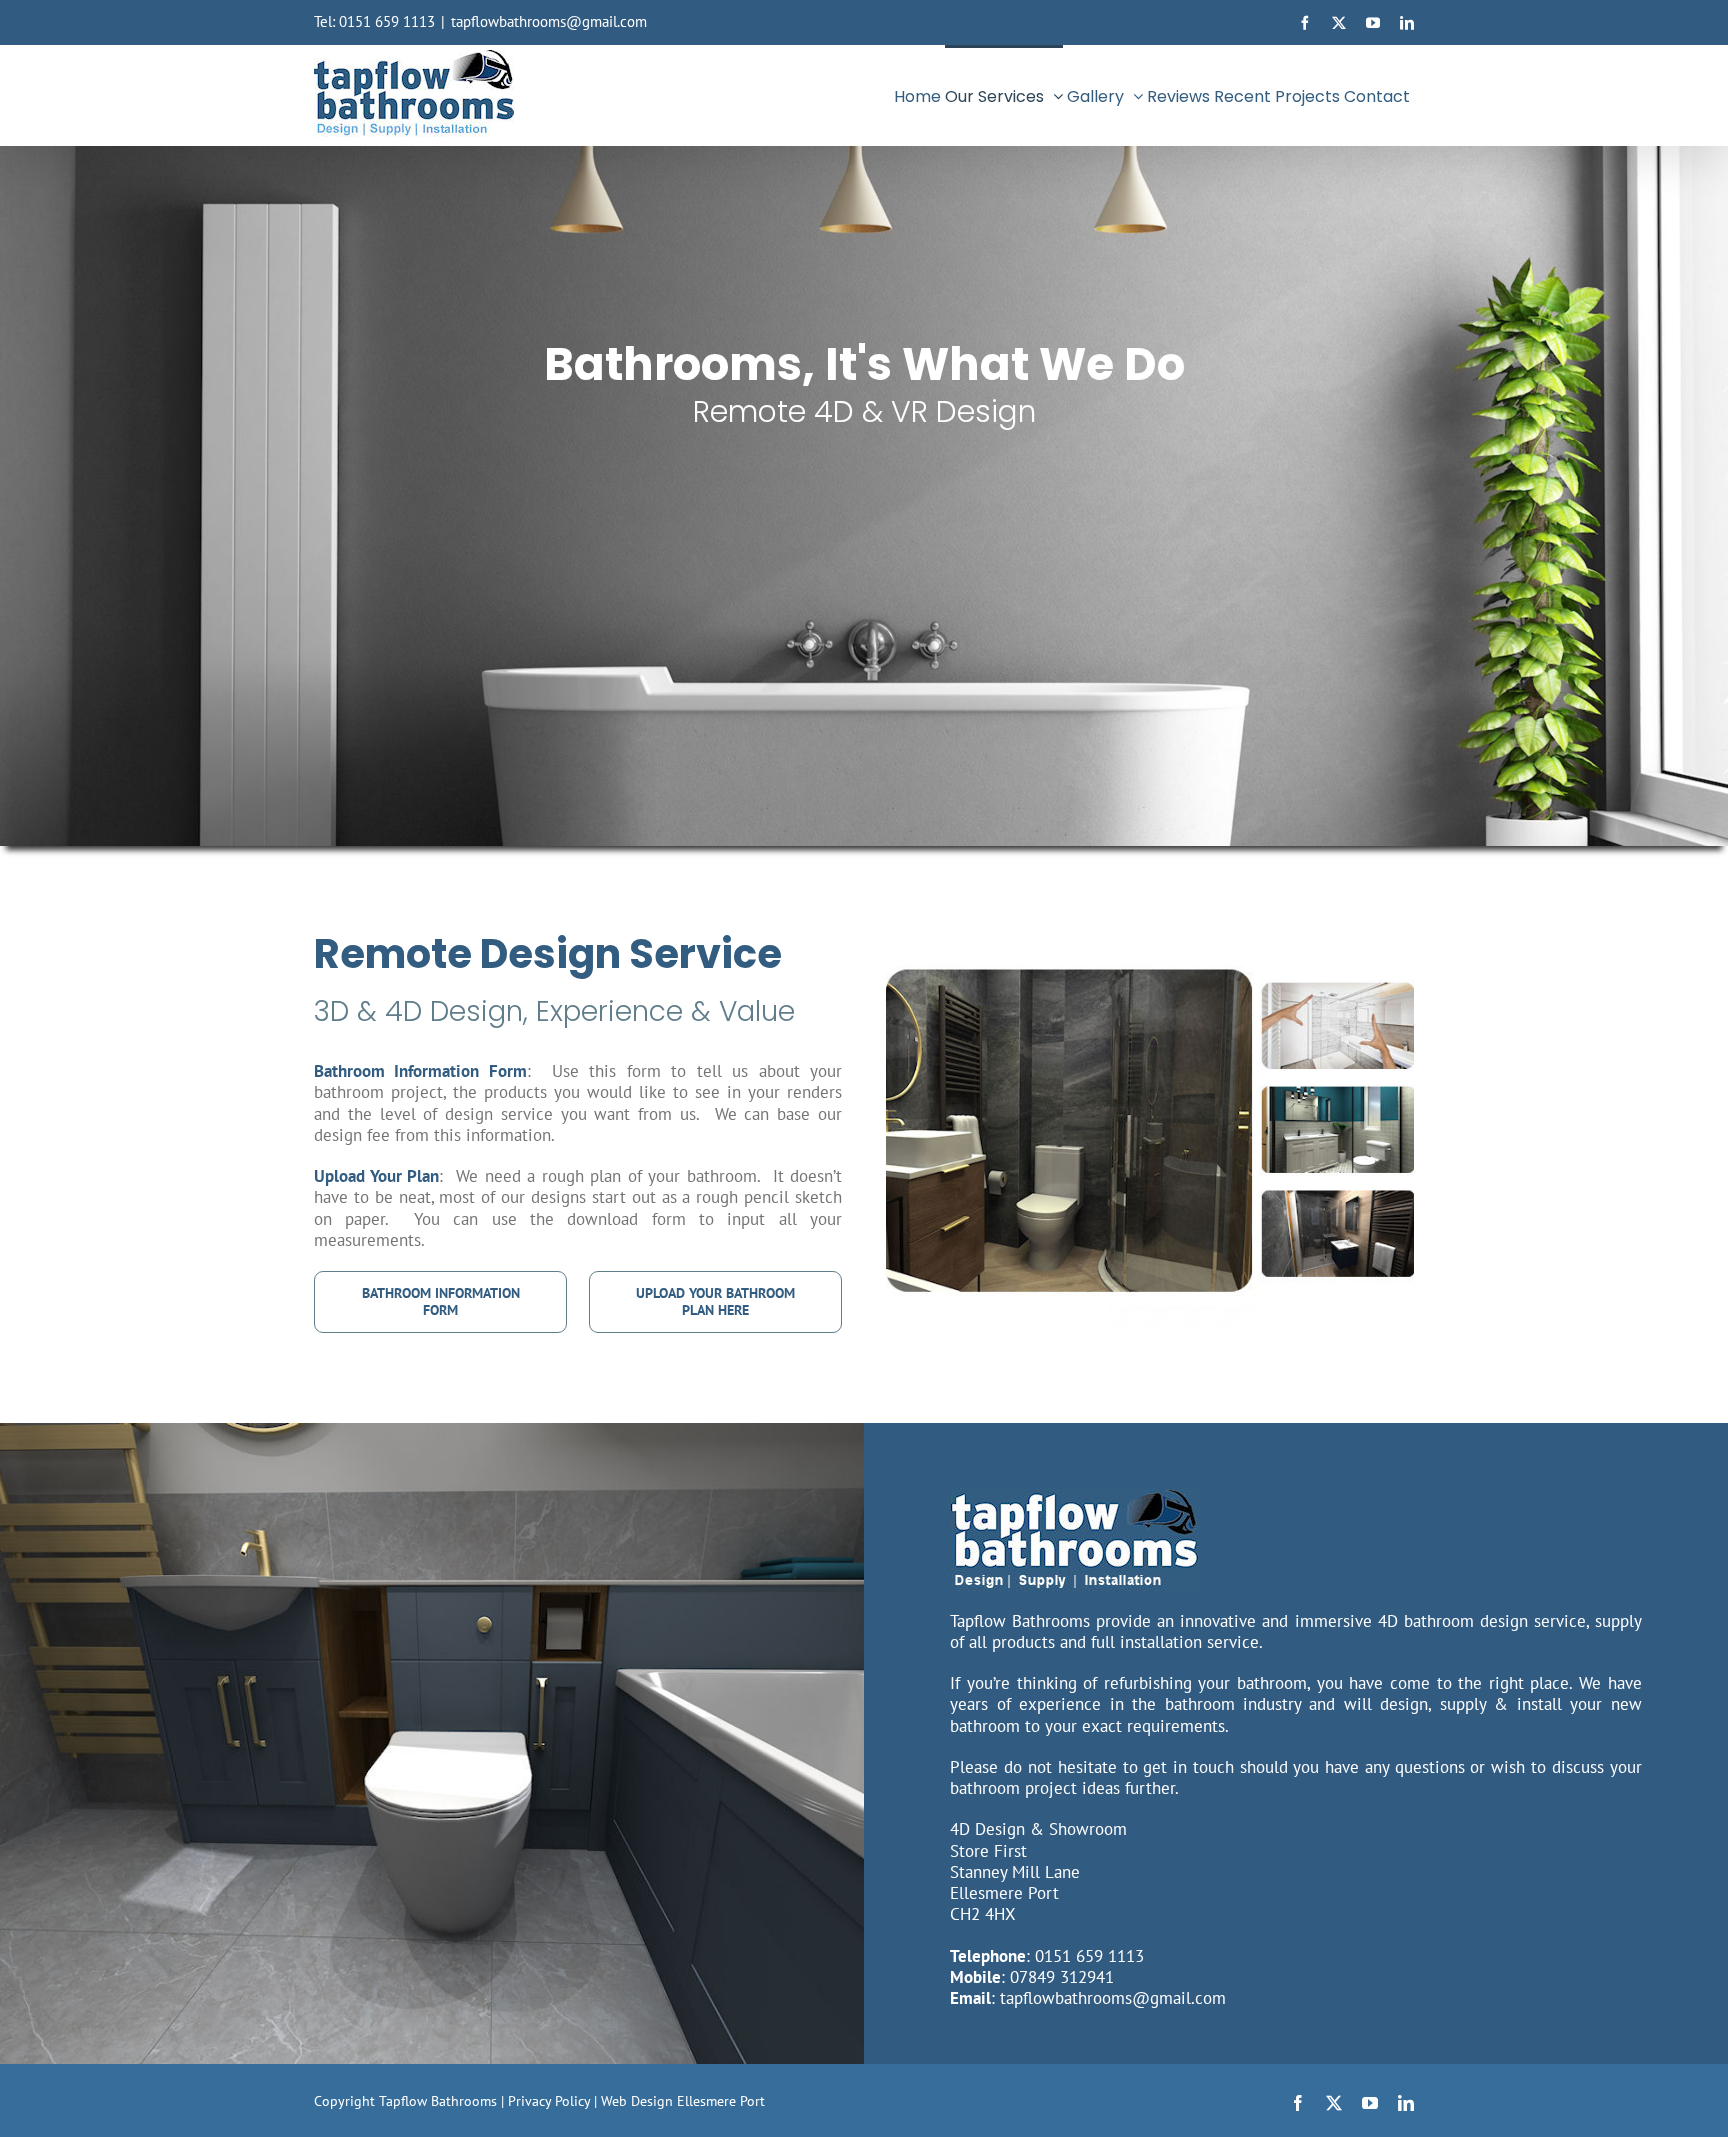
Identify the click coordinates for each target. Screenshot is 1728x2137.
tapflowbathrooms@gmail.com (549, 21)
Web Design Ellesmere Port (683, 2101)
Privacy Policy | (554, 2101)
